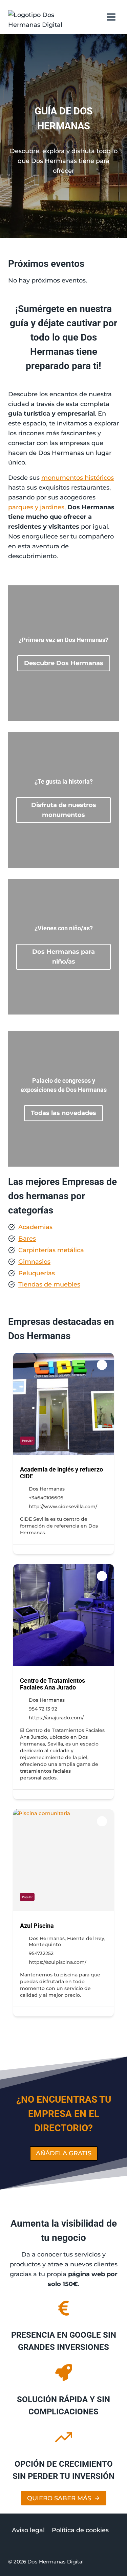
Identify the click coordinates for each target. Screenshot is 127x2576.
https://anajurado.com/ (56, 1718)
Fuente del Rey (86, 1938)
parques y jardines (36, 507)
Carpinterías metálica (51, 1250)
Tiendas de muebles (49, 1284)
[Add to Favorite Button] (102, 1365)
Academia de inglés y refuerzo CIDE (61, 1473)
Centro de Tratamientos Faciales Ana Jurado (52, 1684)
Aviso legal (28, 2531)
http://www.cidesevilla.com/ (63, 1506)
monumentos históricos (78, 478)
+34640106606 (46, 1498)
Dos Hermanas (47, 1489)
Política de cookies (80, 2531)
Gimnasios (34, 1262)
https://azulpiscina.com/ (58, 1962)
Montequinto (45, 1944)
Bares (27, 1239)
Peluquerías (37, 1273)
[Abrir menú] (111, 17)
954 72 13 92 (43, 1709)
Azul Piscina (37, 1926)
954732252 (41, 1953)
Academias (35, 1227)
